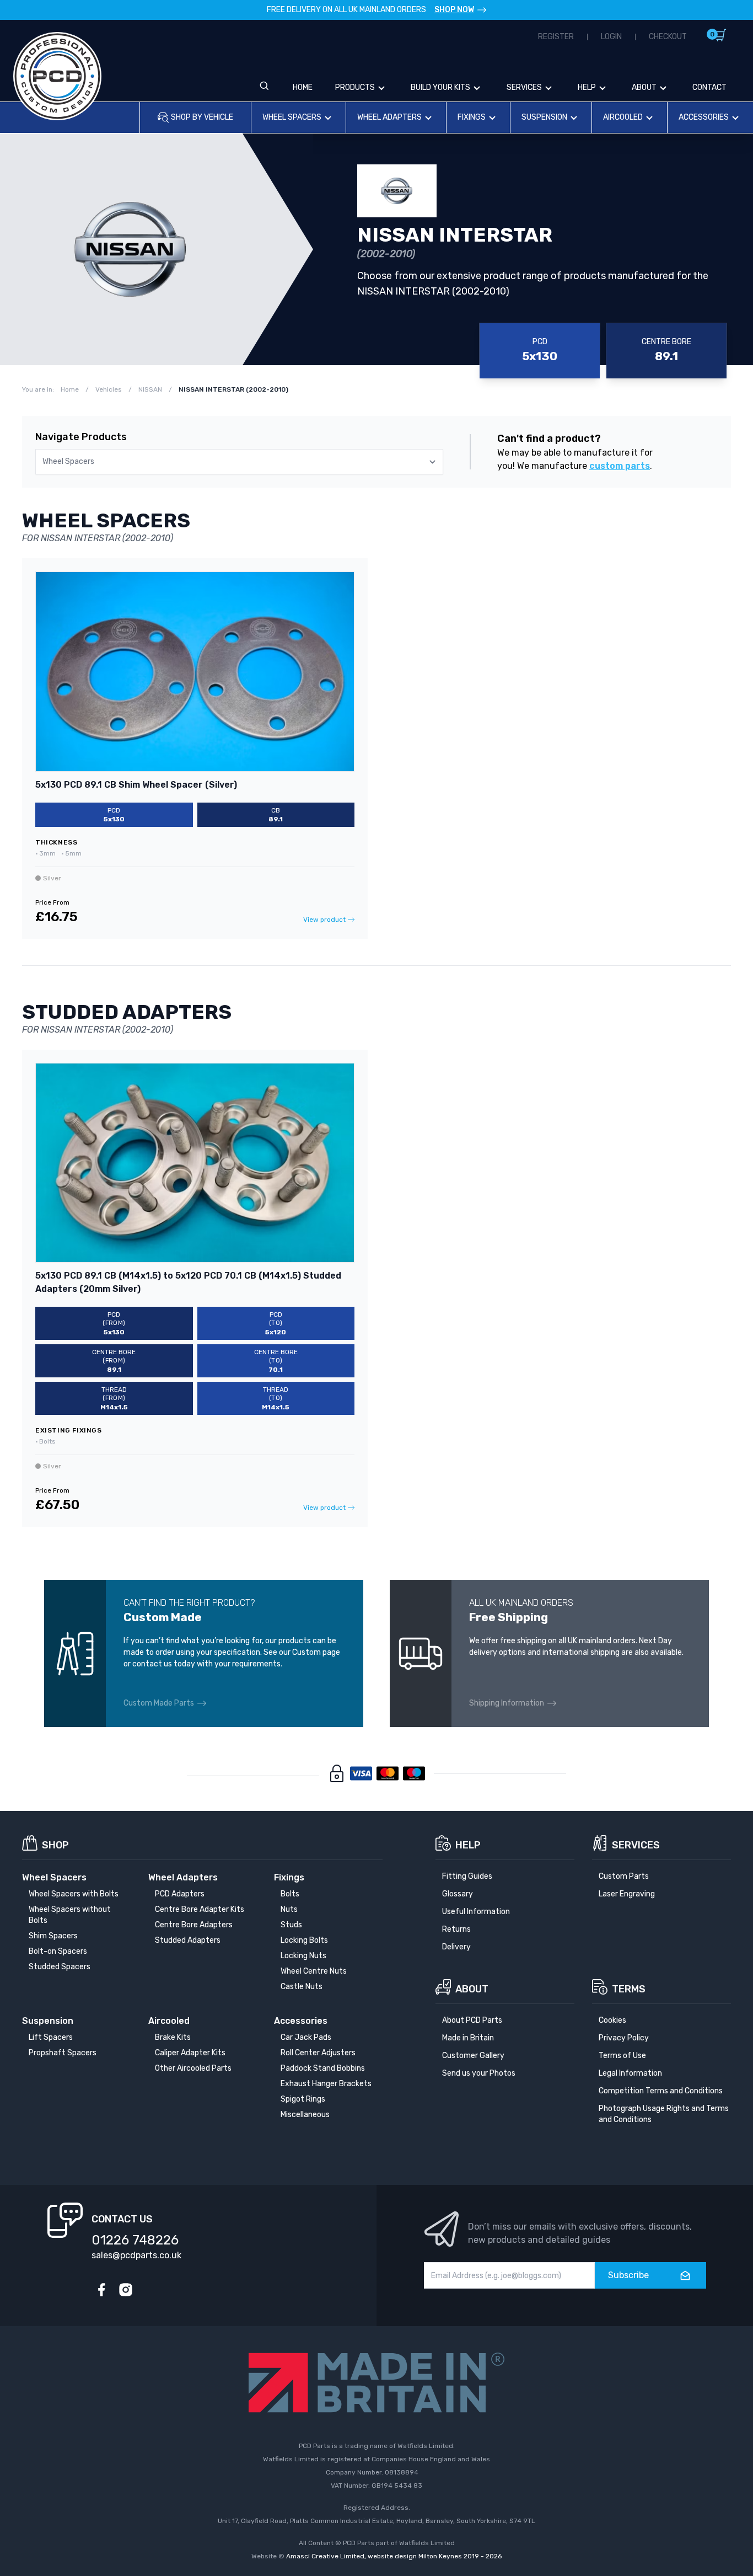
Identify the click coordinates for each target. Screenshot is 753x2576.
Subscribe (628, 2275)
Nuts (289, 1909)
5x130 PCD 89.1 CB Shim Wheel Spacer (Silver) (136, 785)
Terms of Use (622, 2056)
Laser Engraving (627, 1894)
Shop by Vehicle (202, 117)
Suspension (544, 117)
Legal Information (630, 2073)
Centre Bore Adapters (194, 1925)
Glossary (458, 1894)
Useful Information (476, 1912)
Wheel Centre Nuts (314, 1971)
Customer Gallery (473, 2056)
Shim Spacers (53, 1936)
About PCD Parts (472, 2020)
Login (611, 37)
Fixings (472, 117)
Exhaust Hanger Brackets (326, 2084)
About (644, 87)
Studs (291, 1925)
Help (587, 87)
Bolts (290, 1894)
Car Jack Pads (306, 2037)
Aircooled (623, 117)
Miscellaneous (305, 2115)
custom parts (620, 466)
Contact (709, 87)
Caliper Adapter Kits (190, 2053)
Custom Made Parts (159, 1703)
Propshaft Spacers (63, 2053)
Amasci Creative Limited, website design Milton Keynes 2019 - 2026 (394, 2556)
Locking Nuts (303, 1956)
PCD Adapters (180, 1894)
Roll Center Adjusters (318, 2053)
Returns (456, 1929)
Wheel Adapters (389, 117)
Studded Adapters (188, 1940)
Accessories (704, 117)
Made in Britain (468, 2038)
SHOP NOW (454, 10)
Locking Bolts (304, 1940)
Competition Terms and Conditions (661, 2091)
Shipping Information (507, 1703)
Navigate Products (81, 437)
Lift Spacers (51, 2037)
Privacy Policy (624, 2038)
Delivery (456, 1947)
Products (355, 87)
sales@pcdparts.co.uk (136, 2255)
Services (524, 87)
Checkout (668, 37)
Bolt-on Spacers (58, 1951)
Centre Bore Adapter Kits (200, 1909)
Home (303, 87)
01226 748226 (135, 2240)
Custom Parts (624, 1876)
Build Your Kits (440, 87)
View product (324, 920)
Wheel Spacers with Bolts (74, 1894)
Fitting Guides (467, 1876)
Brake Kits (173, 2037)
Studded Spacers (60, 1967)
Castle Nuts (302, 1987)
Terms (629, 1989)
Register (556, 37)
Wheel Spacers (292, 117)
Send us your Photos (479, 2073)
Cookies (612, 2020)
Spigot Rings (303, 2099)
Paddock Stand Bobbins (323, 2068)
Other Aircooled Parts (193, 2068)
